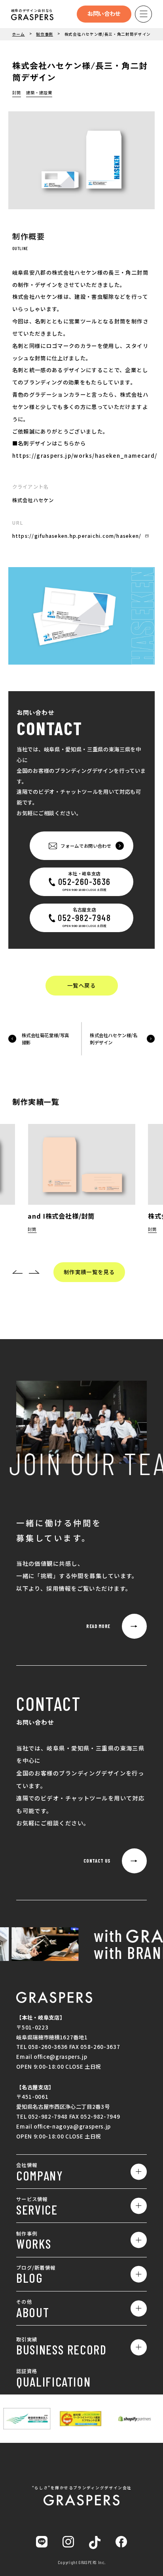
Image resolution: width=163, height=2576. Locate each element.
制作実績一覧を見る (89, 1272)
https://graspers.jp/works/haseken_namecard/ (85, 455)
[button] (18, 1272)
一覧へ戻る (81, 985)
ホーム (19, 34)
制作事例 (45, 34)
